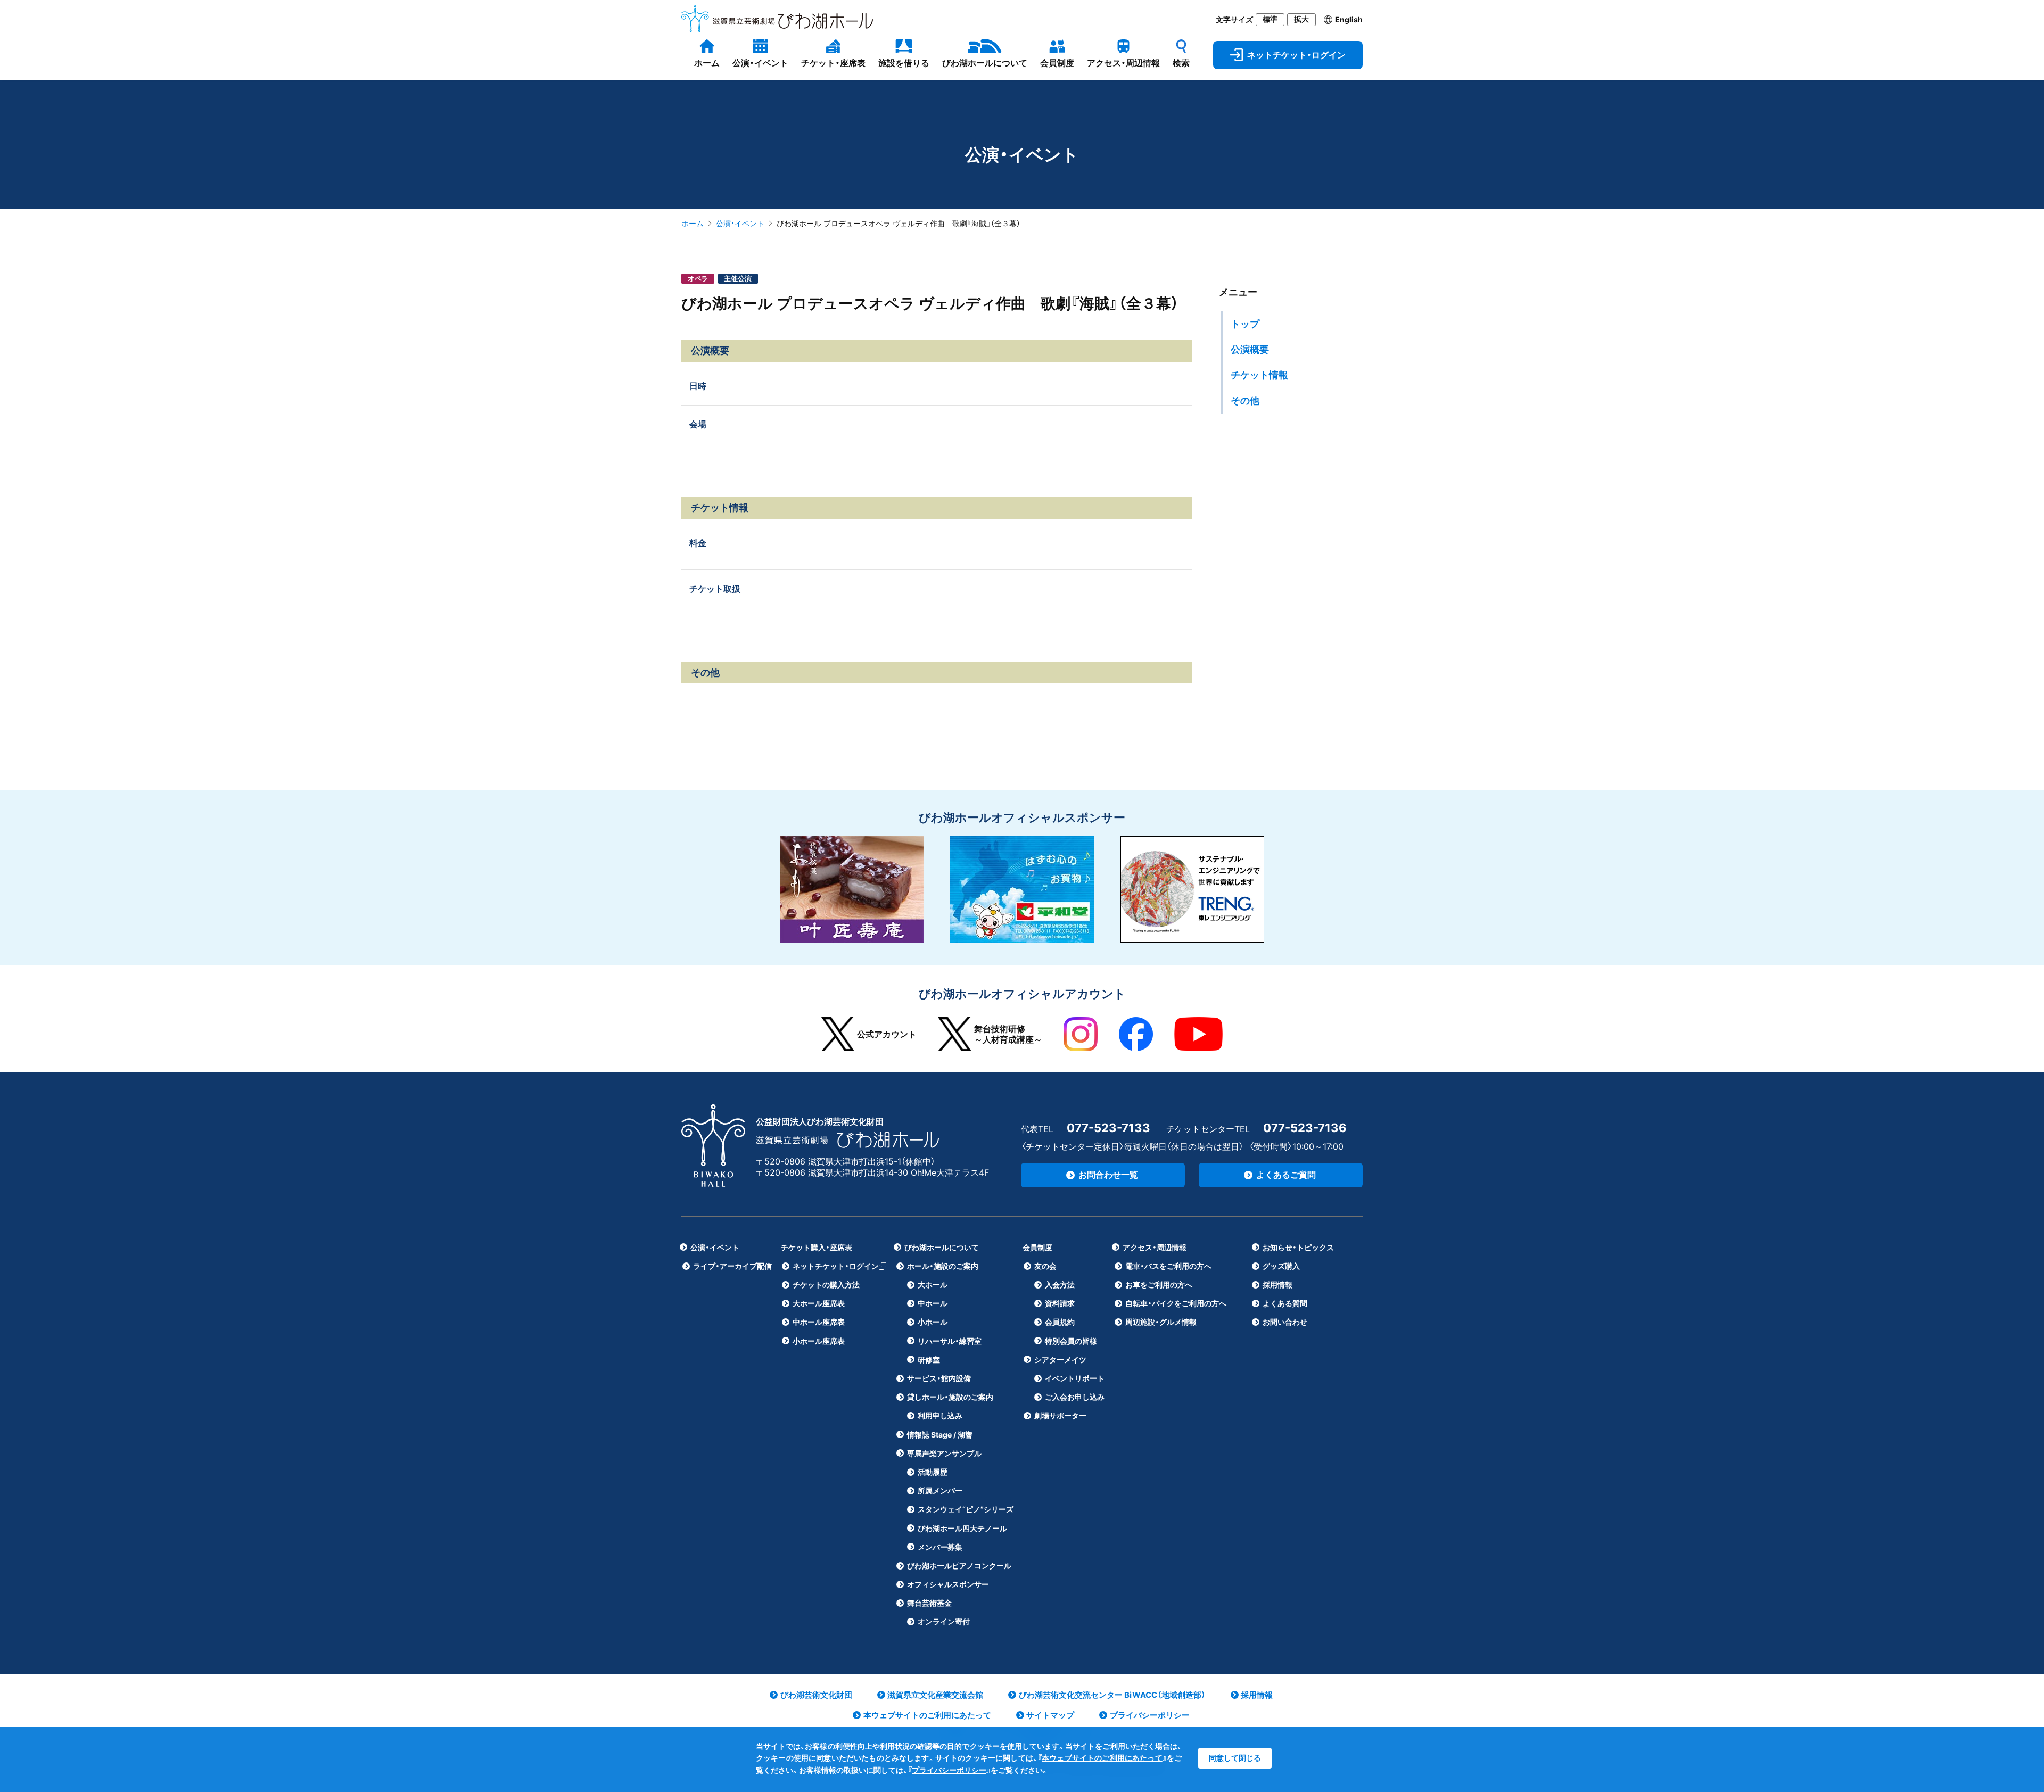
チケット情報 (1259, 375)
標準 (1270, 19)
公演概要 (1250, 349)
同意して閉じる (1235, 1758)
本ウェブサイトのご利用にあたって (1102, 1758)
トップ (1245, 324)
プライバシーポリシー (949, 1770)
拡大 (1301, 19)
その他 (1245, 400)
